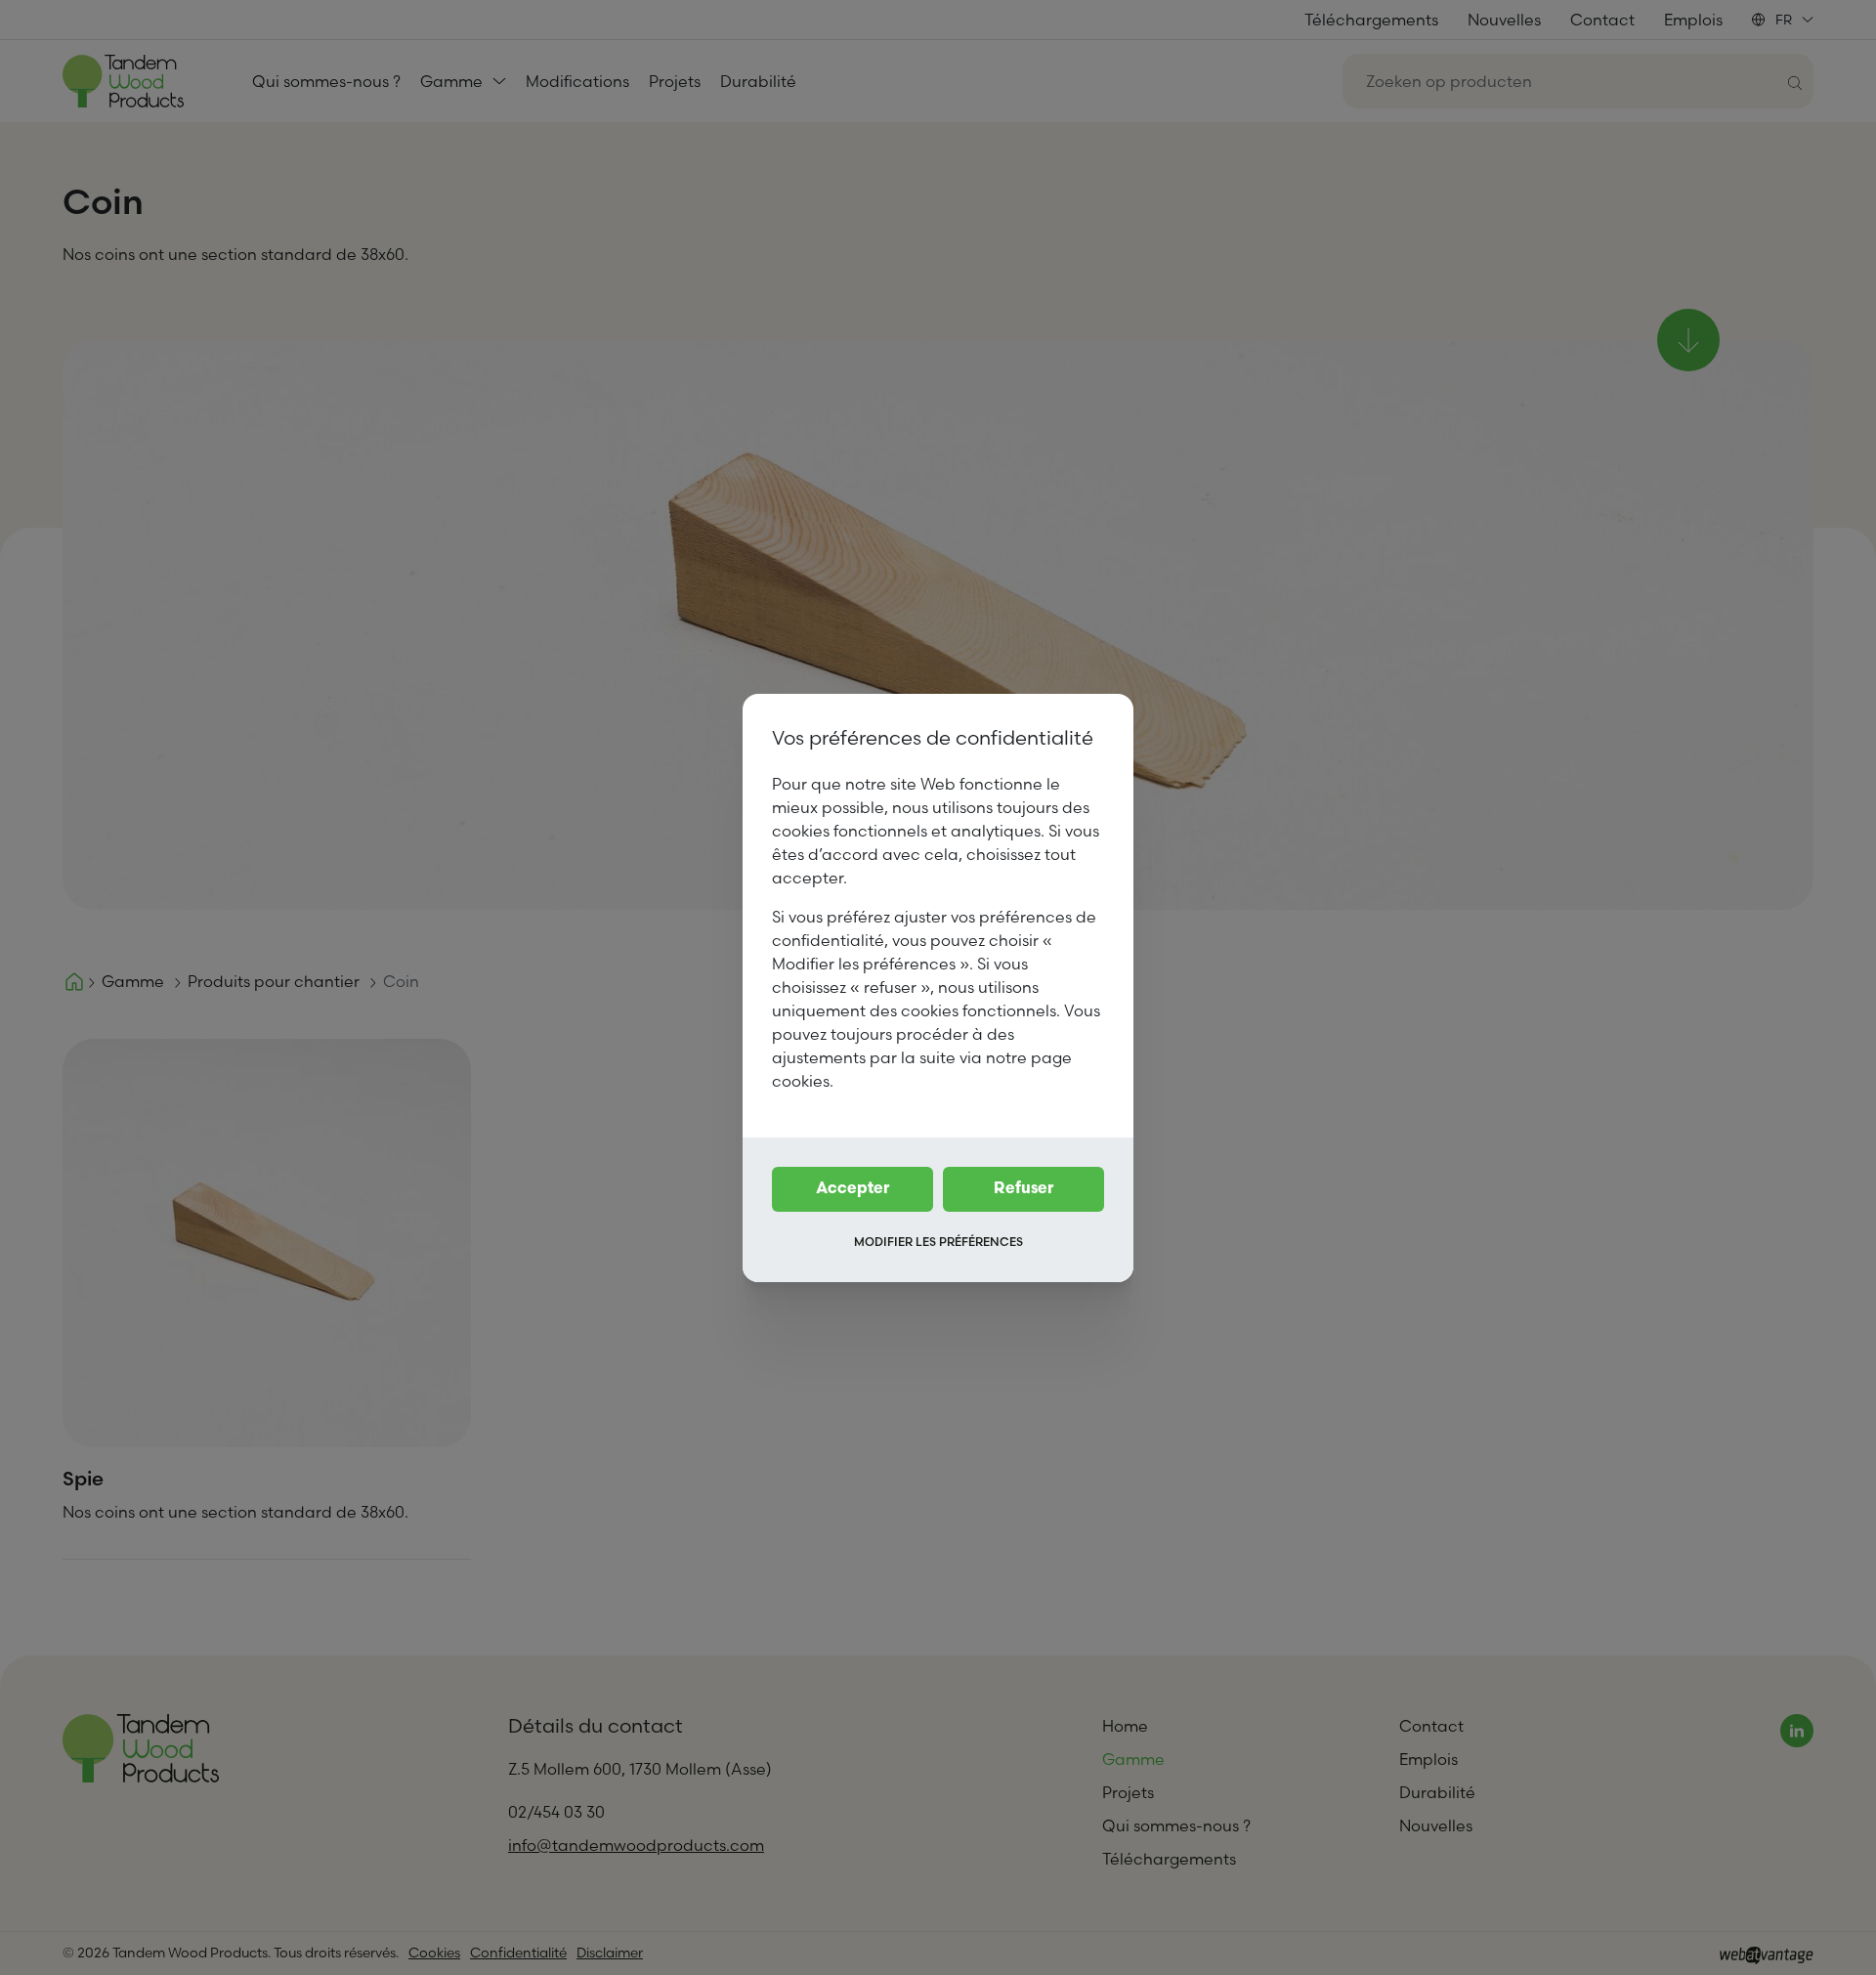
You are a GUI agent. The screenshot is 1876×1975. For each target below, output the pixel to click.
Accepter (853, 1189)
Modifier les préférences (938, 1242)
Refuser (1023, 1189)
